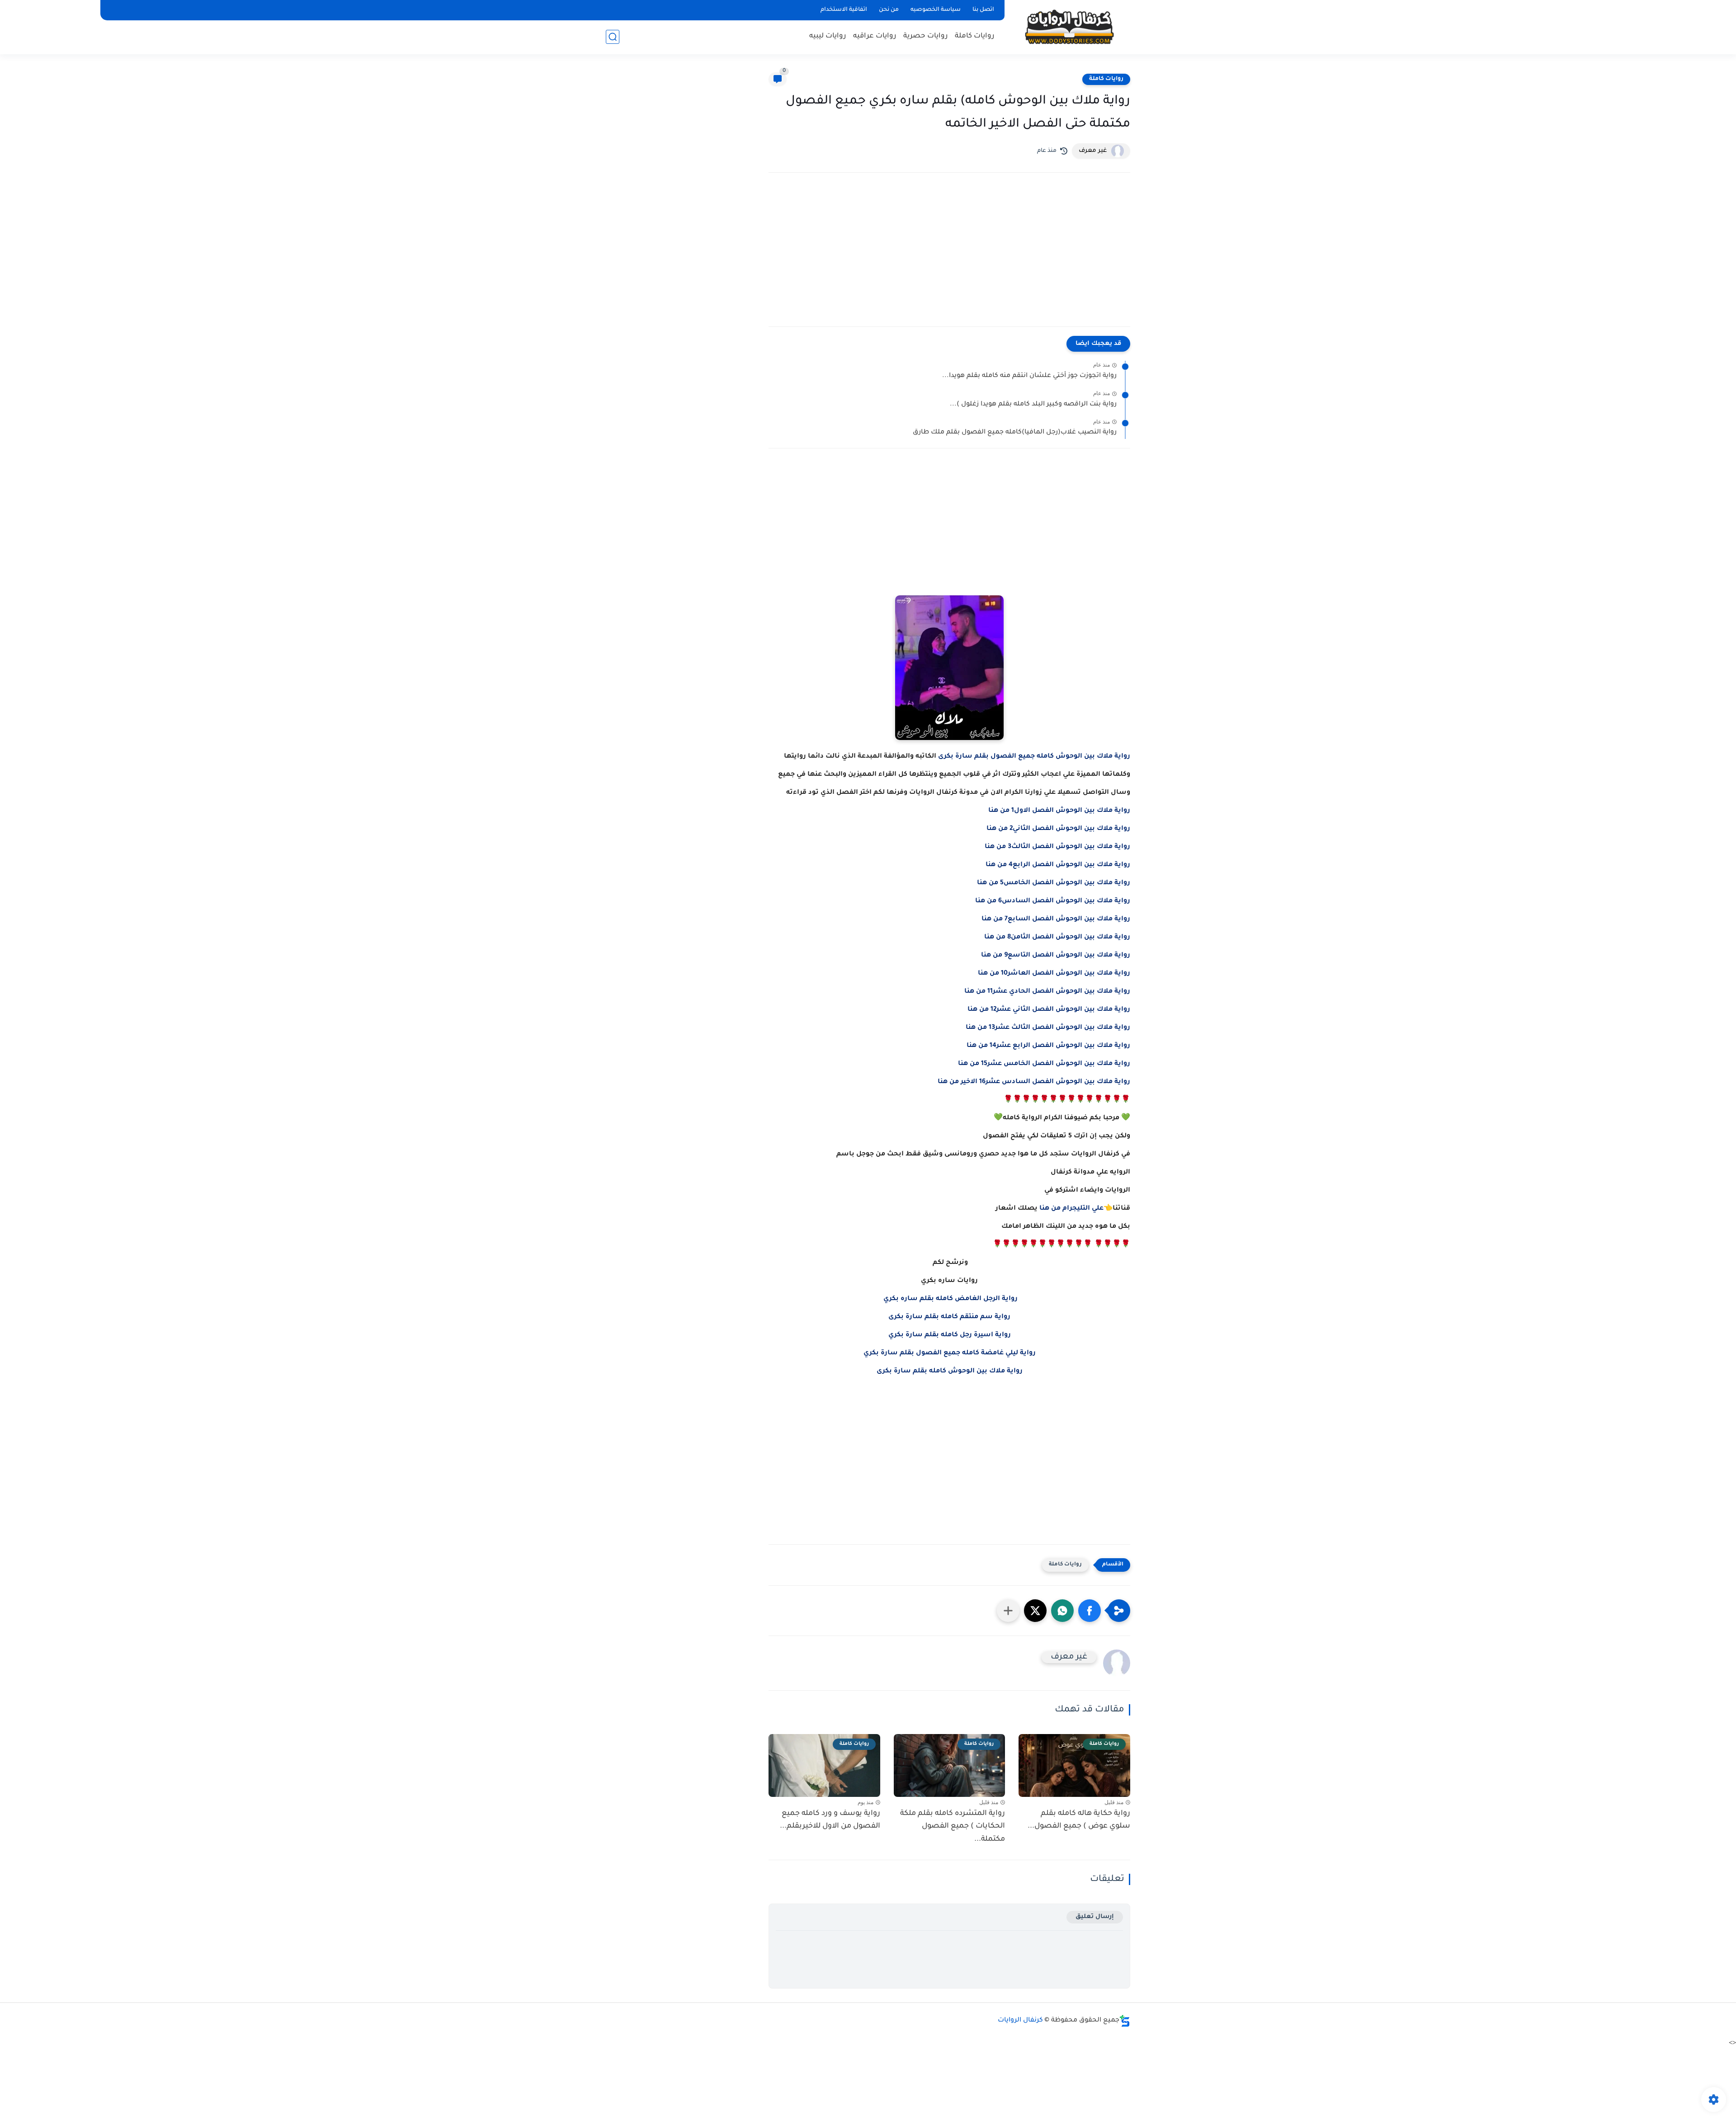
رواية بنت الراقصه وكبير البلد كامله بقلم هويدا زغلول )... (1033, 405)
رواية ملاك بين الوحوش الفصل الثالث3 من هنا (1057, 847)
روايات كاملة (975, 36)
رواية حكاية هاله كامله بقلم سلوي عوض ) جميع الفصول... (1079, 1820)
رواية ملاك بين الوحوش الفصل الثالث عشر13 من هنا (1048, 1028)
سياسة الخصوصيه (936, 10)
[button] (1090, 1611)
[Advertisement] (949, 259)
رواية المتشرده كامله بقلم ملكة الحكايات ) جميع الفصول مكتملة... (953, 1827)
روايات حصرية (926, 36)
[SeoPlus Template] (1125, 2021)
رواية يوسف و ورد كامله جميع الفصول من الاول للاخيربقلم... (830, 1820)
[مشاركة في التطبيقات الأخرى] (1008, 1611)
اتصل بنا (983, 10)
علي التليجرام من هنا (1071, 1209)
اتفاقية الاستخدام (844, 10)
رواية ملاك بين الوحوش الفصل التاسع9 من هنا (1056, 956)
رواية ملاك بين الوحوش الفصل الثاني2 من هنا (1058, 829)
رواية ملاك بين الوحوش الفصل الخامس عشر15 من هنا (1044, 1064)
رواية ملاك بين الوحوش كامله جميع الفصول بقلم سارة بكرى (1034, 757)
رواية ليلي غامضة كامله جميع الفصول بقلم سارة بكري (950, 1353)
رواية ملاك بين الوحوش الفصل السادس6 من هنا (1053, 901)
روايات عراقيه (875, 36)
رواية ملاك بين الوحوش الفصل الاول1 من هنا (1059, 811)
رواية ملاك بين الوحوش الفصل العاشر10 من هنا (1054, 974)
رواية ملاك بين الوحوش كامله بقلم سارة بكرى (950, 1372)
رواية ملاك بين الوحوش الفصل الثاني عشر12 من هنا (1049, 1010)
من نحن (889, 10)
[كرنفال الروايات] (1069, 26)
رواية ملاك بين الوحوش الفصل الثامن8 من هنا (1057, 938)
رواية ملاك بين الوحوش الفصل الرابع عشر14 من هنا (1048, 1046)
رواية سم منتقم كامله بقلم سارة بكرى (949, 1317)
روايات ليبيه (828, 36)
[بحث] (613, 37)
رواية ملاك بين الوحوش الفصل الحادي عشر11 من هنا (1047, 992)
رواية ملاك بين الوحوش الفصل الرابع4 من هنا (1058, 865)
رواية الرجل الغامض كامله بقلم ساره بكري (951, 1299)
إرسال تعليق (1095, 1917)
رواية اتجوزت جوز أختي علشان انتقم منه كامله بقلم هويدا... (1029, 376)
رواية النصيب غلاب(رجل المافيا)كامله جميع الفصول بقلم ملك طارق (1015, 433)
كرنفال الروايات (1020, 2021)
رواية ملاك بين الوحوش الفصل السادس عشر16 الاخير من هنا (1034, 1082)
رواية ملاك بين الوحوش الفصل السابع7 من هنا (1056, 919)
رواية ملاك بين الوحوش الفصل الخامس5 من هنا (1054, 883)
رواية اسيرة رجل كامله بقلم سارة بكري (950, 1335)
